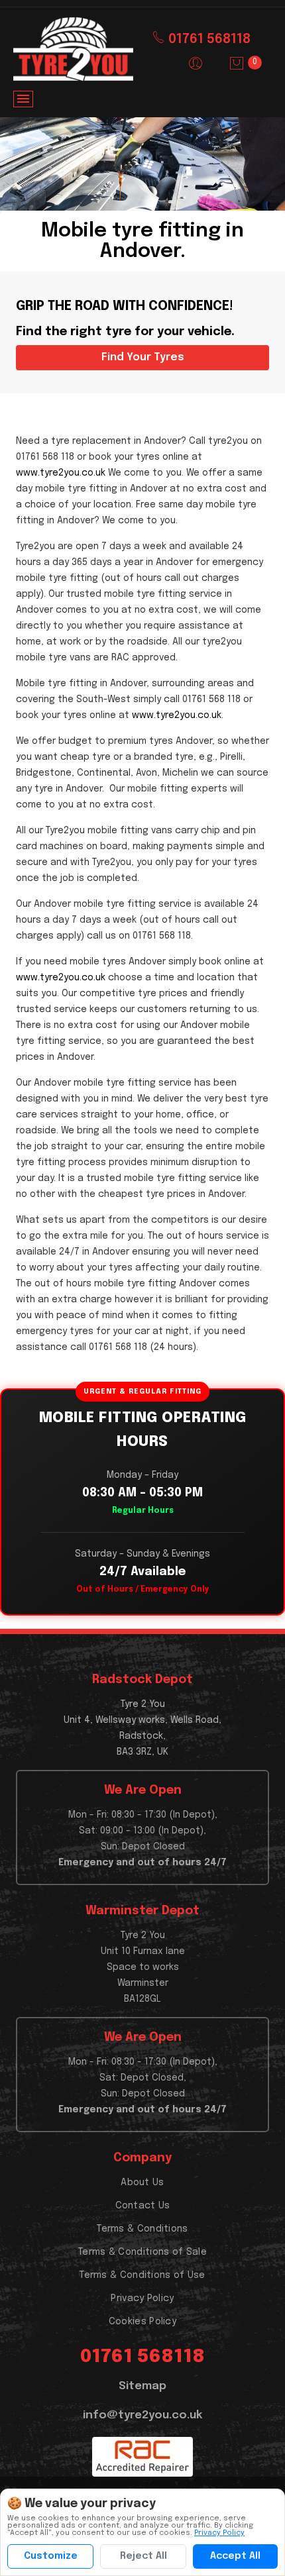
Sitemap (142, 2386)
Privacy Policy (142, 2298)
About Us (142, 2183)
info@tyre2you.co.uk (142, 2415)
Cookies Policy (142, 2322)
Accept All (235, 2556)
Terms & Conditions (142, 2229)
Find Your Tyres (143, 357)
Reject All (143, 2556)
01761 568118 (208, 39)
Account (196, 64)
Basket (255, 62)
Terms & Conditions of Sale (142, 2252)
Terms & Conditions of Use (142, 2275)
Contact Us (143, 2206)
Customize (51, 2556)
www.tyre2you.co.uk (61, 473)
